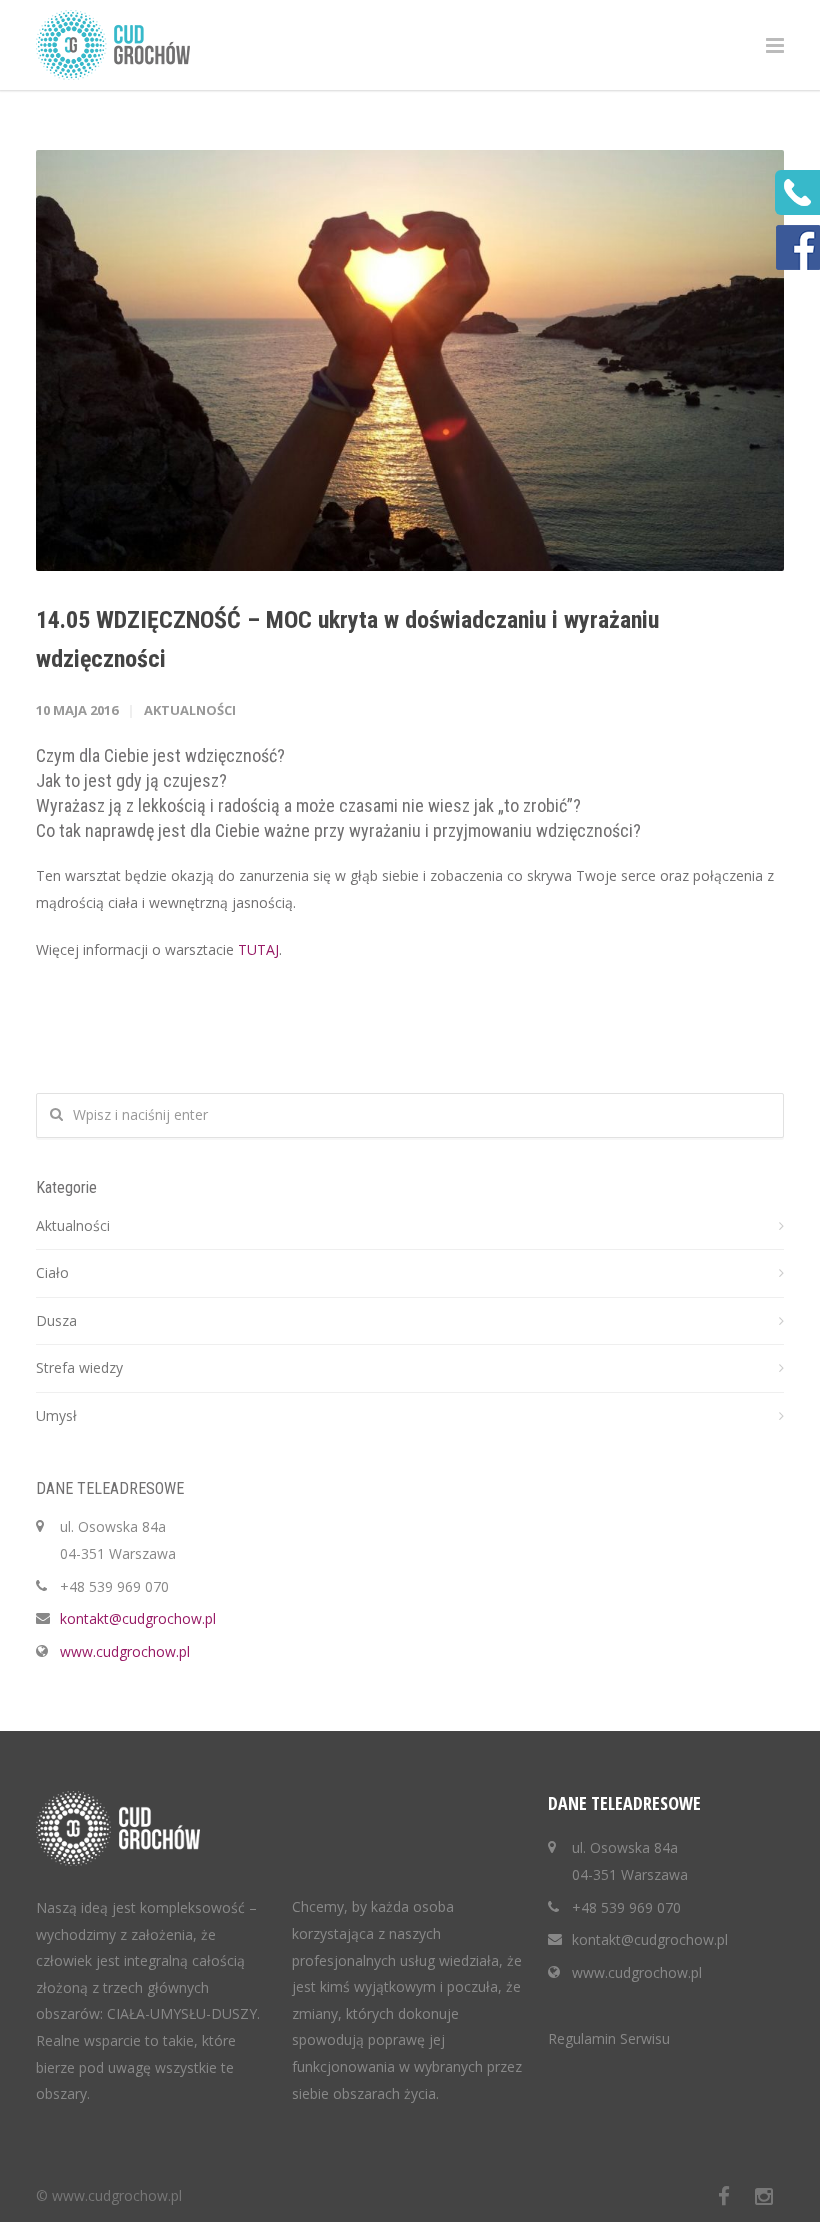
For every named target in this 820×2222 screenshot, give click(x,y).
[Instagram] (764, 2196)
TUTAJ (258, 949)
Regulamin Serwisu (609, 2038)
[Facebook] (724, 2196)
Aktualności (190, 710)
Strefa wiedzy (79, 1367)
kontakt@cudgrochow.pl (138, 1618)
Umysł (56, 1415)
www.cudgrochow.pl (125, 1651)
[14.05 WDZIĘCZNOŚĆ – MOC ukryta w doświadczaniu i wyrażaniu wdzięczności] (410, 360)
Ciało (52, 1272)
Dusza (56, 1320)
